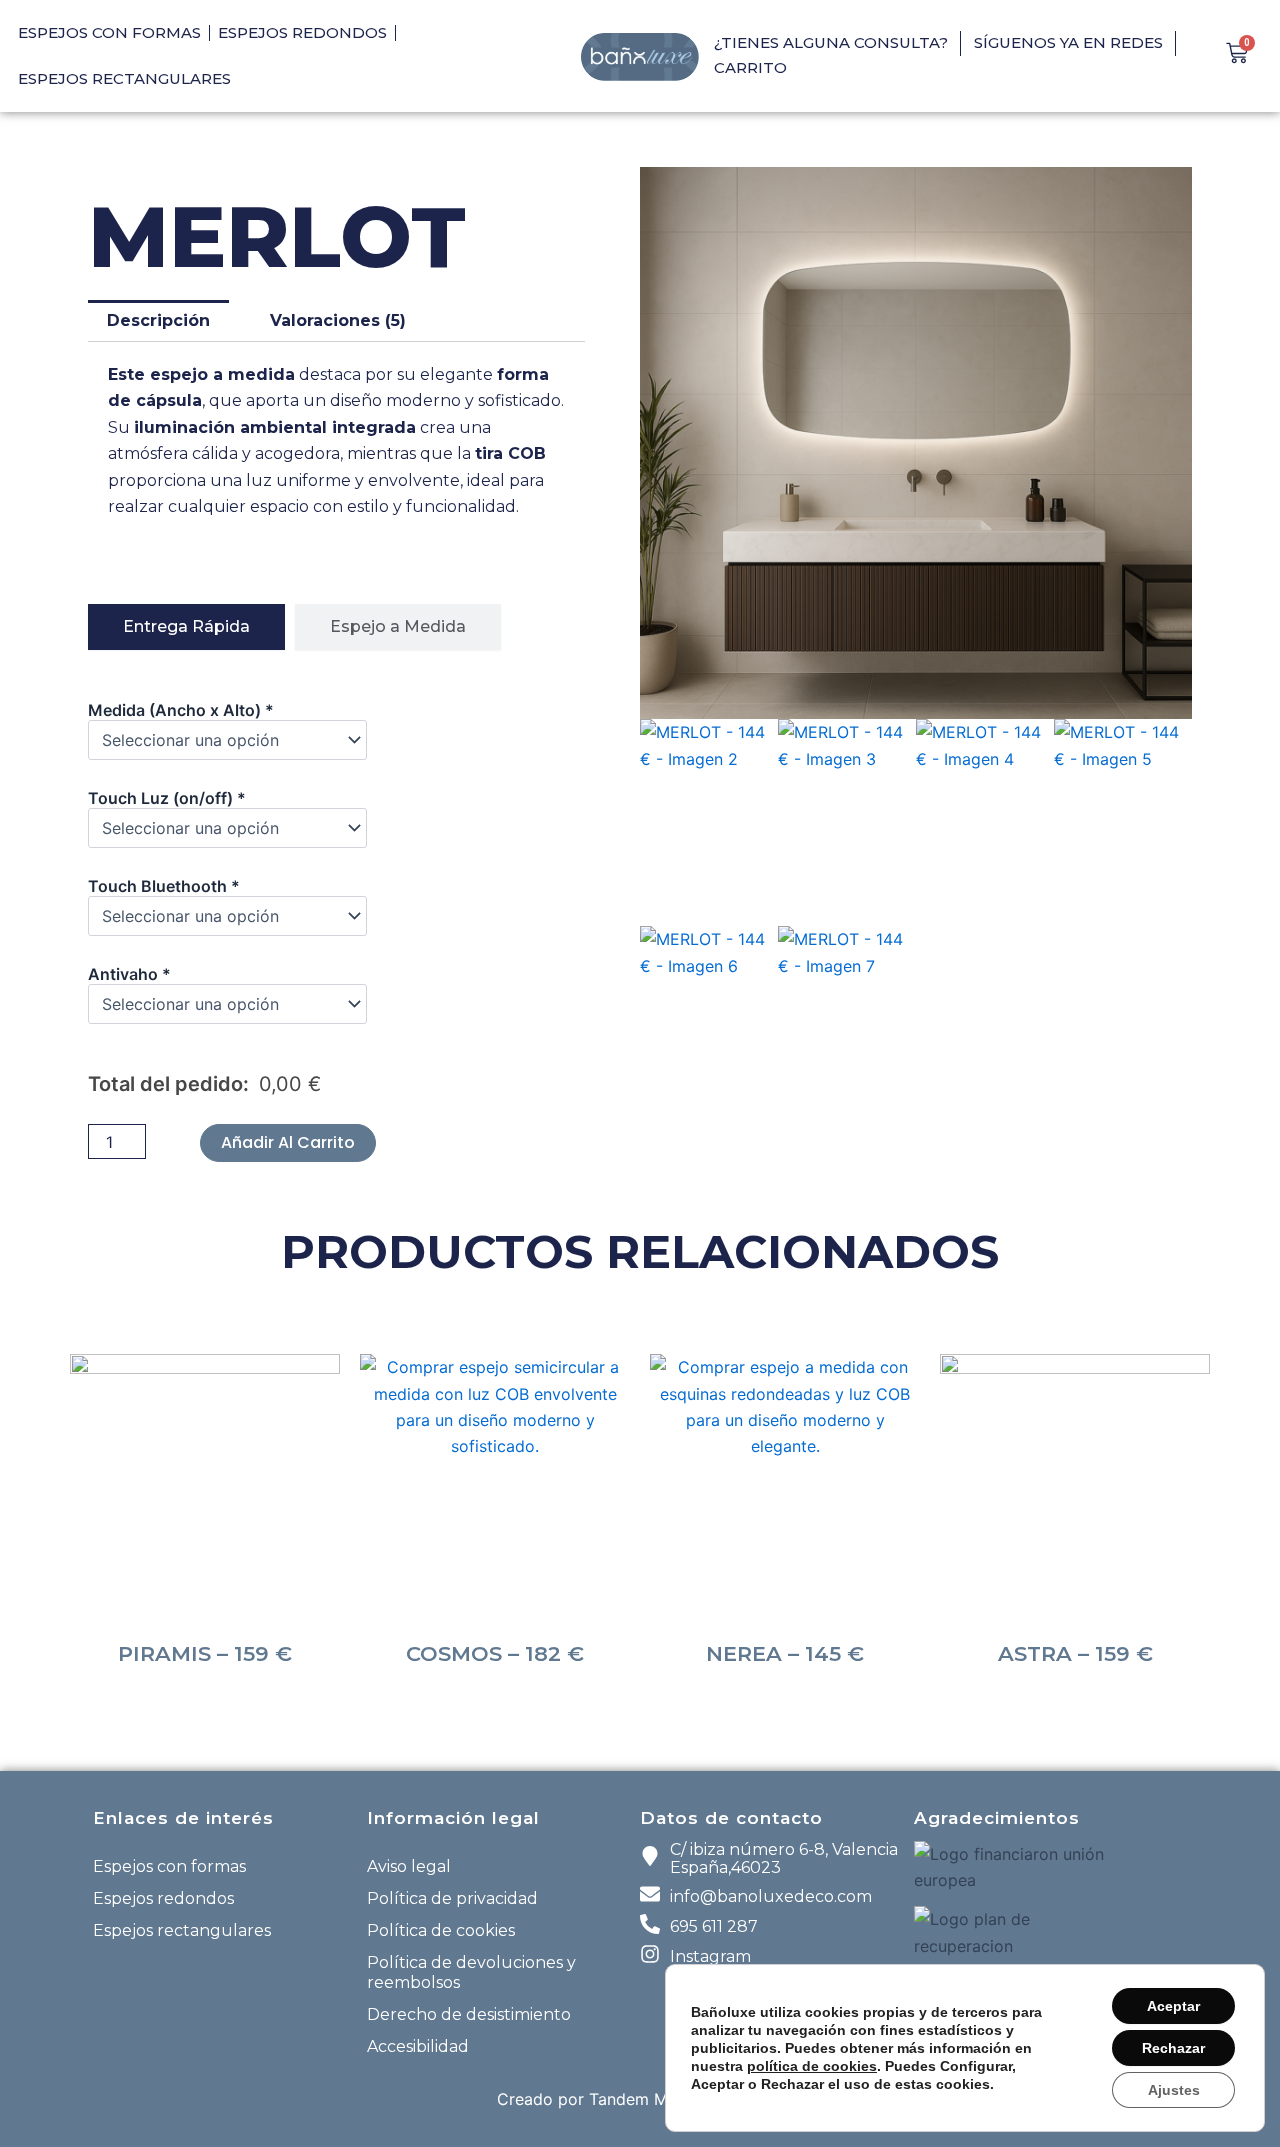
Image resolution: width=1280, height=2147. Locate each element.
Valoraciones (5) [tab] (338, 320)
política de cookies (812, 2066)
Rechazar (1173, 2048)
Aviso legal (409, 1866)
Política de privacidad (452, 1898)
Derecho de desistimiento (469, 2014)
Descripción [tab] (158, 320)
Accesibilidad (418, 2046)
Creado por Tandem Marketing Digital (640, 2099)
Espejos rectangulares (124, 78)
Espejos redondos (302, 32)
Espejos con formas (109, 32)
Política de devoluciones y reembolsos (471, 1972)
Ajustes (1174, 2090)
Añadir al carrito (288, 1142)
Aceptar (1173, 2006)
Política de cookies (441, 1930)
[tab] (186, 627)
